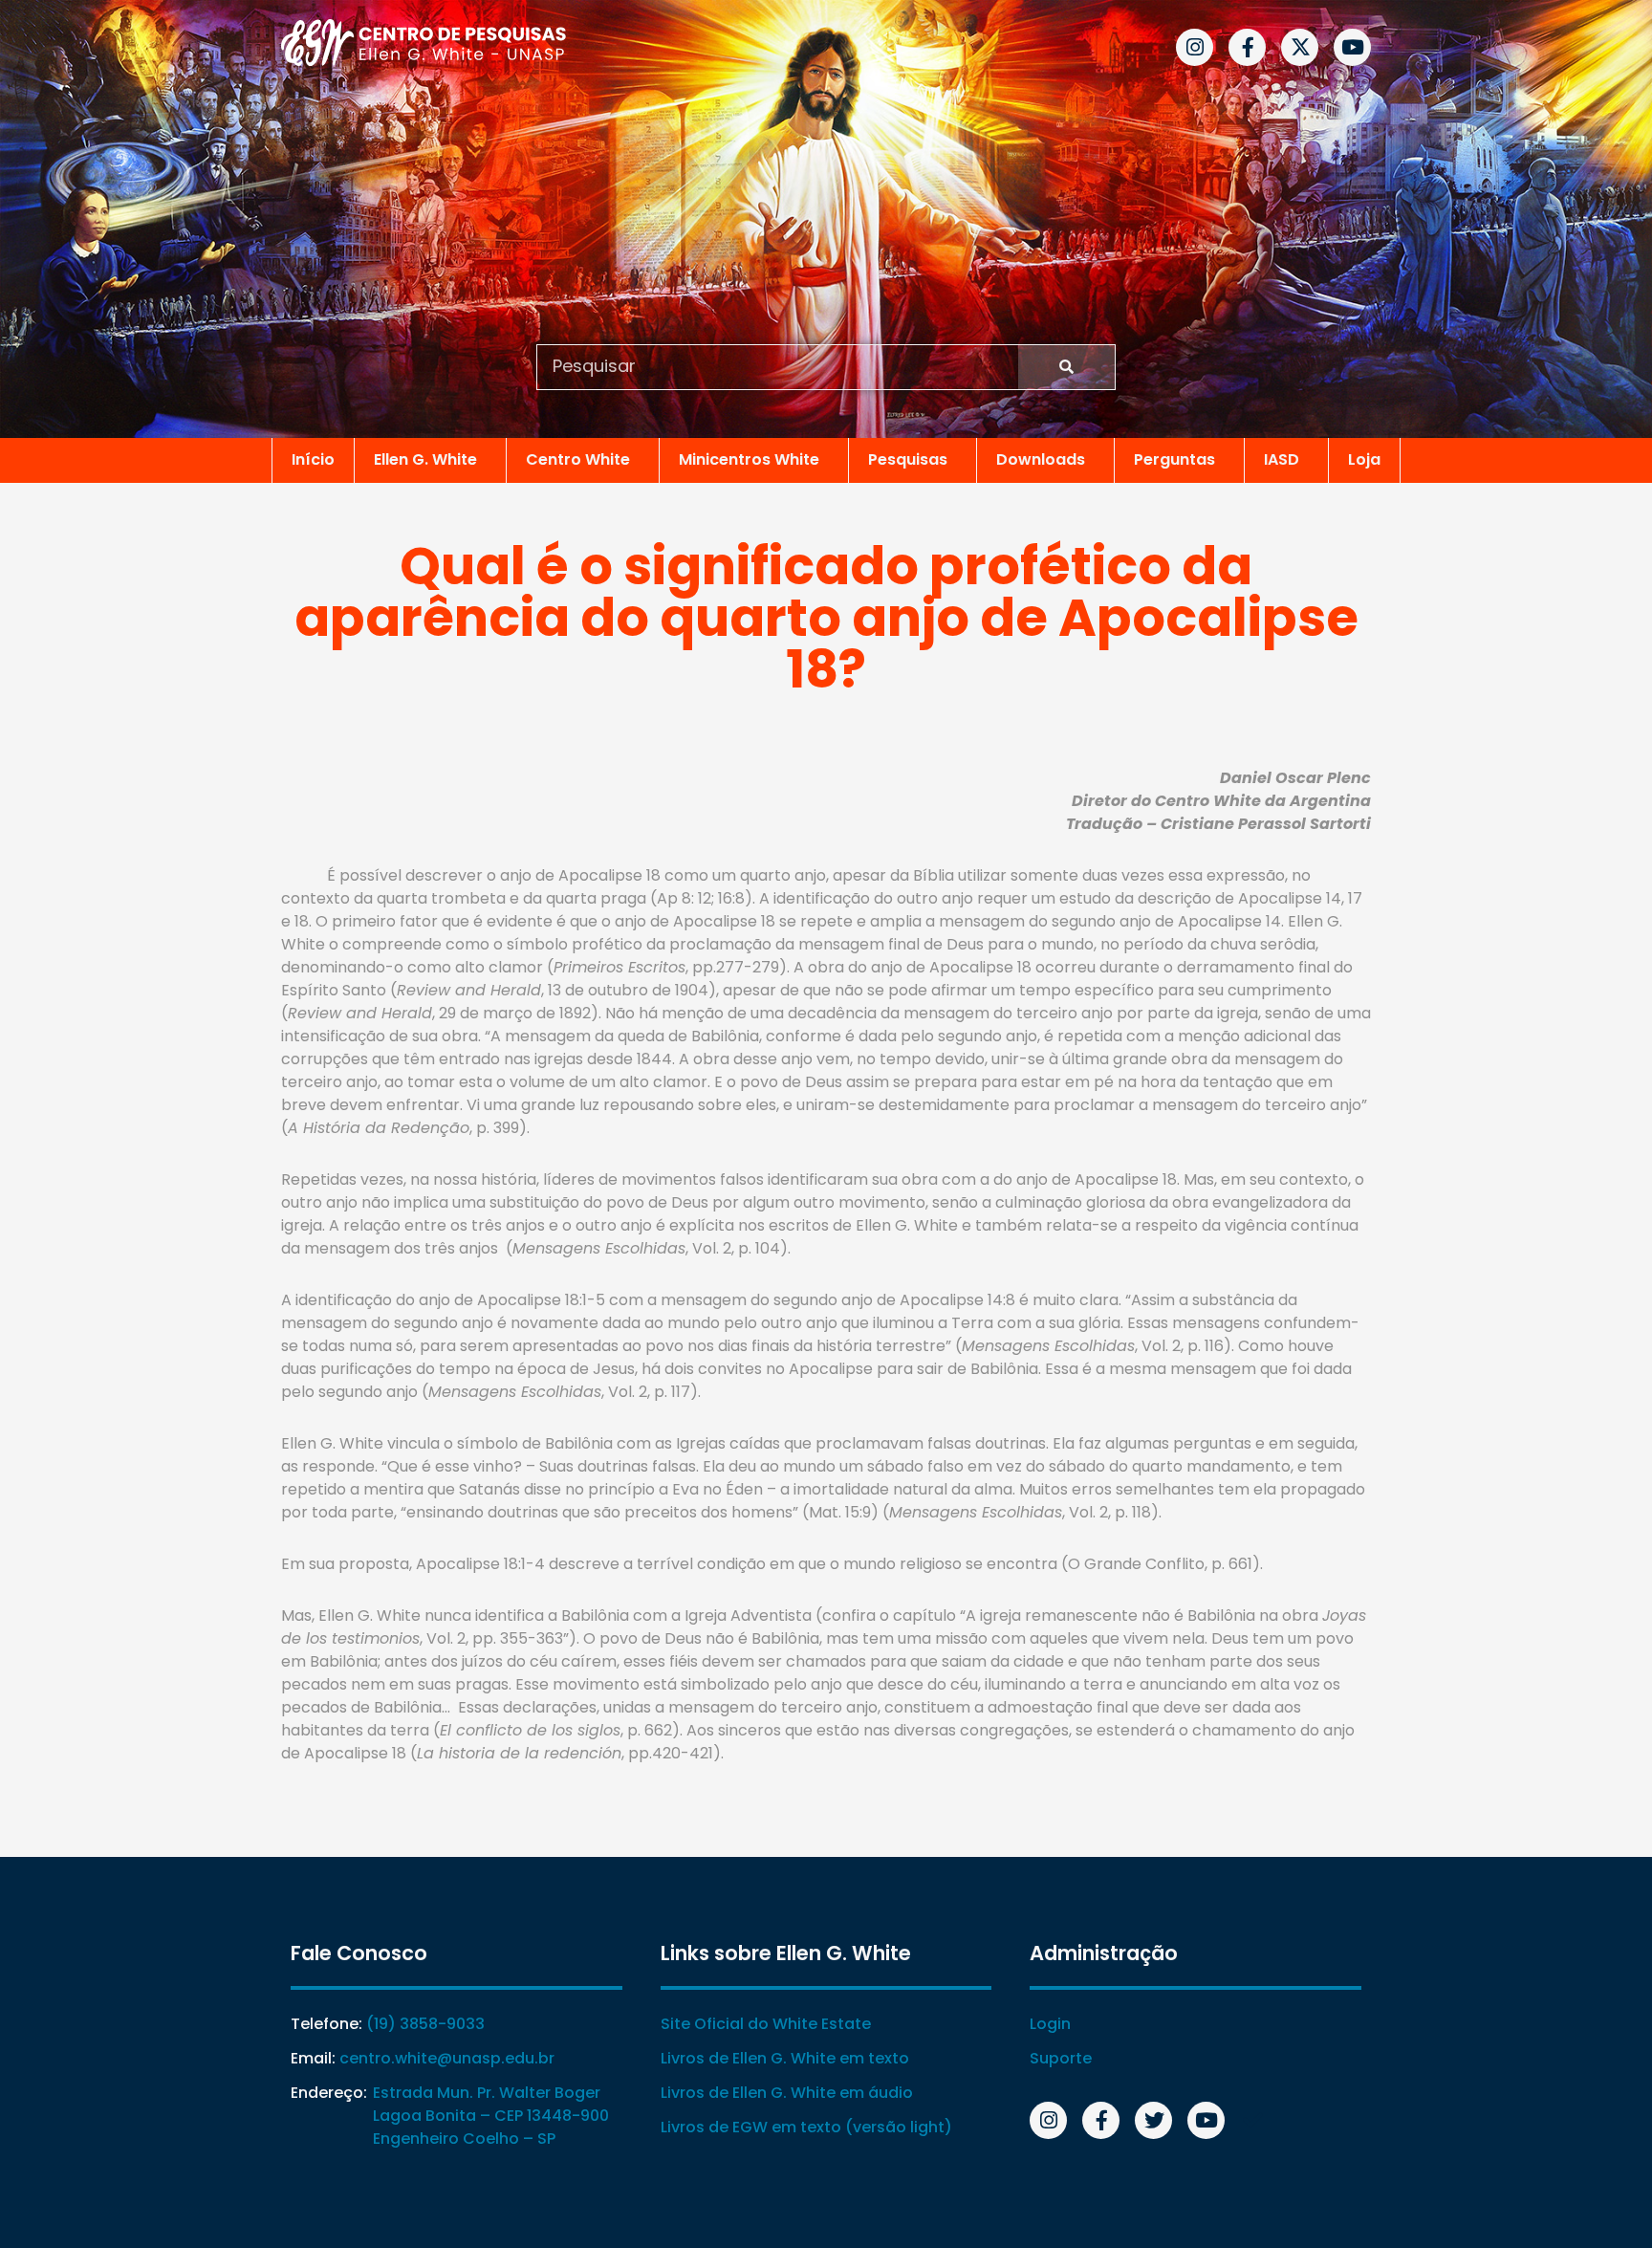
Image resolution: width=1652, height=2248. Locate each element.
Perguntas (1174, 459)
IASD (1282, 459)
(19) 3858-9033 (425, 2024)
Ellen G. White (425, 459)
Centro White (578, 459)
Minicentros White (749, 459)
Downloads (1041, 459)
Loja (1364, 459)
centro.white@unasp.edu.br (447, 2058)
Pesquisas (908, 459)
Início (313, 459)
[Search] (1066, 367)
